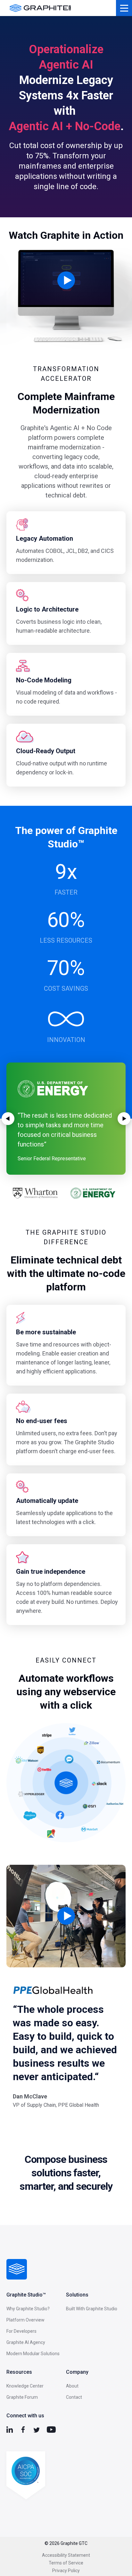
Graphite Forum (22, 2397)
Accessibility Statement (66, 2555)
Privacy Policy (66, 2571)
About (72, 2386)
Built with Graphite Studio (92, 2309)
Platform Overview (25, 2320)
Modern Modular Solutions (33, 2354)
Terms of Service (66, 2563)
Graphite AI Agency (26, 2342)
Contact (74, 2397)
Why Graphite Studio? (28, 2309)
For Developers (21, 2331)
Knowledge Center (25, 2386)
